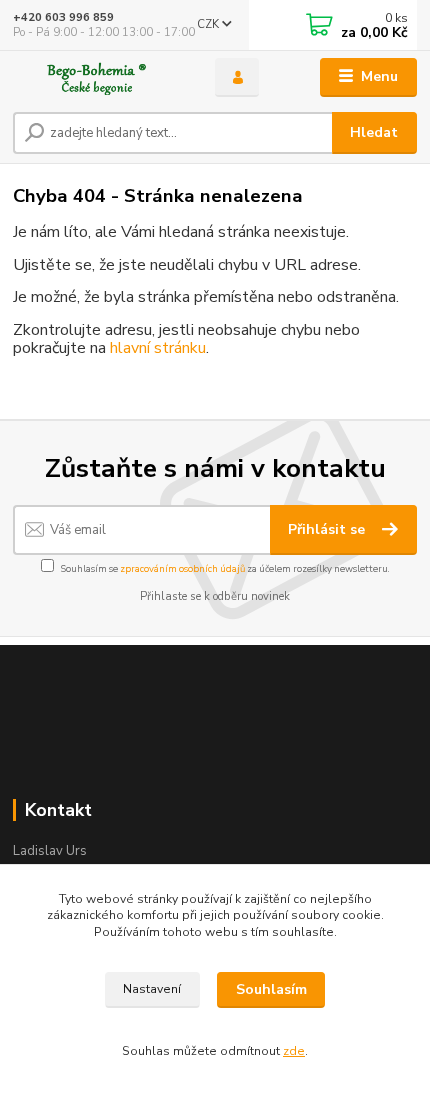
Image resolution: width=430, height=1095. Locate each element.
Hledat (374, 132)
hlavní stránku (158, 348)
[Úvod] (97, 77)
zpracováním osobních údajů (182, 568)
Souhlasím (271, 989)
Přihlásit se (328, 529)
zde (294, 1051)
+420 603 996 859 (63, 17)
